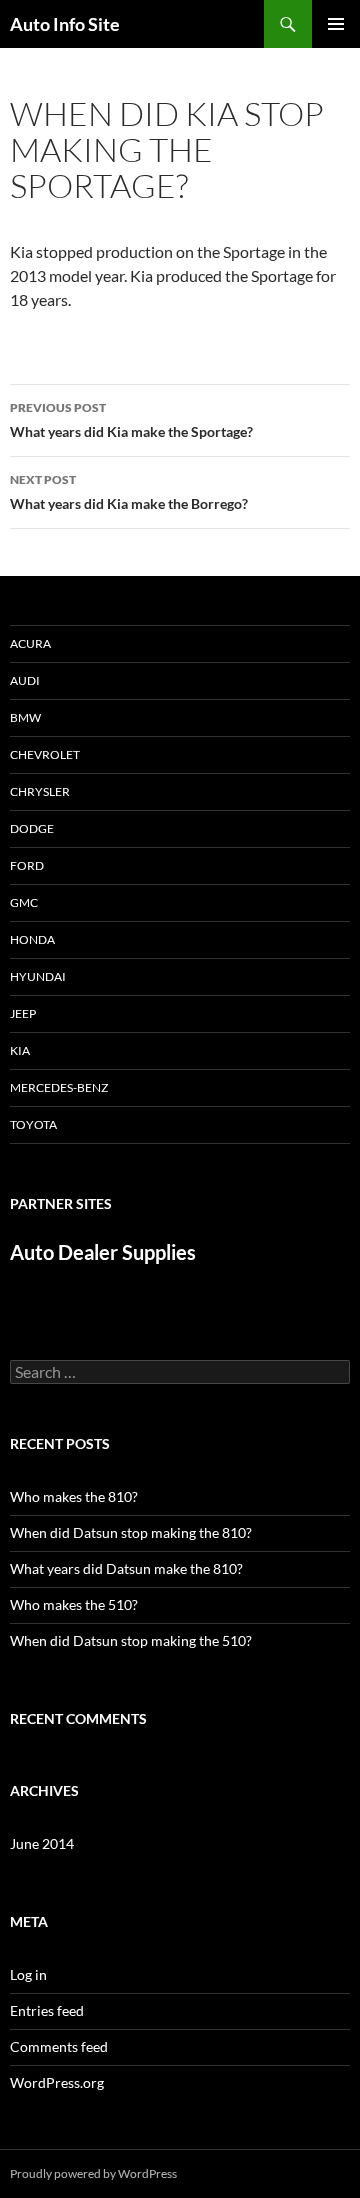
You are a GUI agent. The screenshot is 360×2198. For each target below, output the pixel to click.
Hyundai (38, 976)
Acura (30, 643)
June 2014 (42, 1843)
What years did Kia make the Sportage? (131, 420)
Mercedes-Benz (59, 1087)
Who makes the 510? (74, 1604)
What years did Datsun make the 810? (126, 1568)
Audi (25, 680)
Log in (28, 1974)
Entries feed (47, 2010)
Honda (32, 939)
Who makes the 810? (74, 1496)
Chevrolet (45, 754)
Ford (27, 865)
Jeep (23, 1013)
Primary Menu (336, 24)
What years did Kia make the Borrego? (129, 492)
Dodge (32, 828)
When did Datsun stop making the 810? (131, 1532)
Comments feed (59, 2046)
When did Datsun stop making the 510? (131, 1640)
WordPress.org (57, 2082)
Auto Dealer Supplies (103, 1252)
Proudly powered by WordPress (93, 2173)
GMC (24, 902)
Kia (20, 1050)
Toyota (33, 1124)
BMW (25, 717)
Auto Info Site (65, 24)
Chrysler (40, 791)
